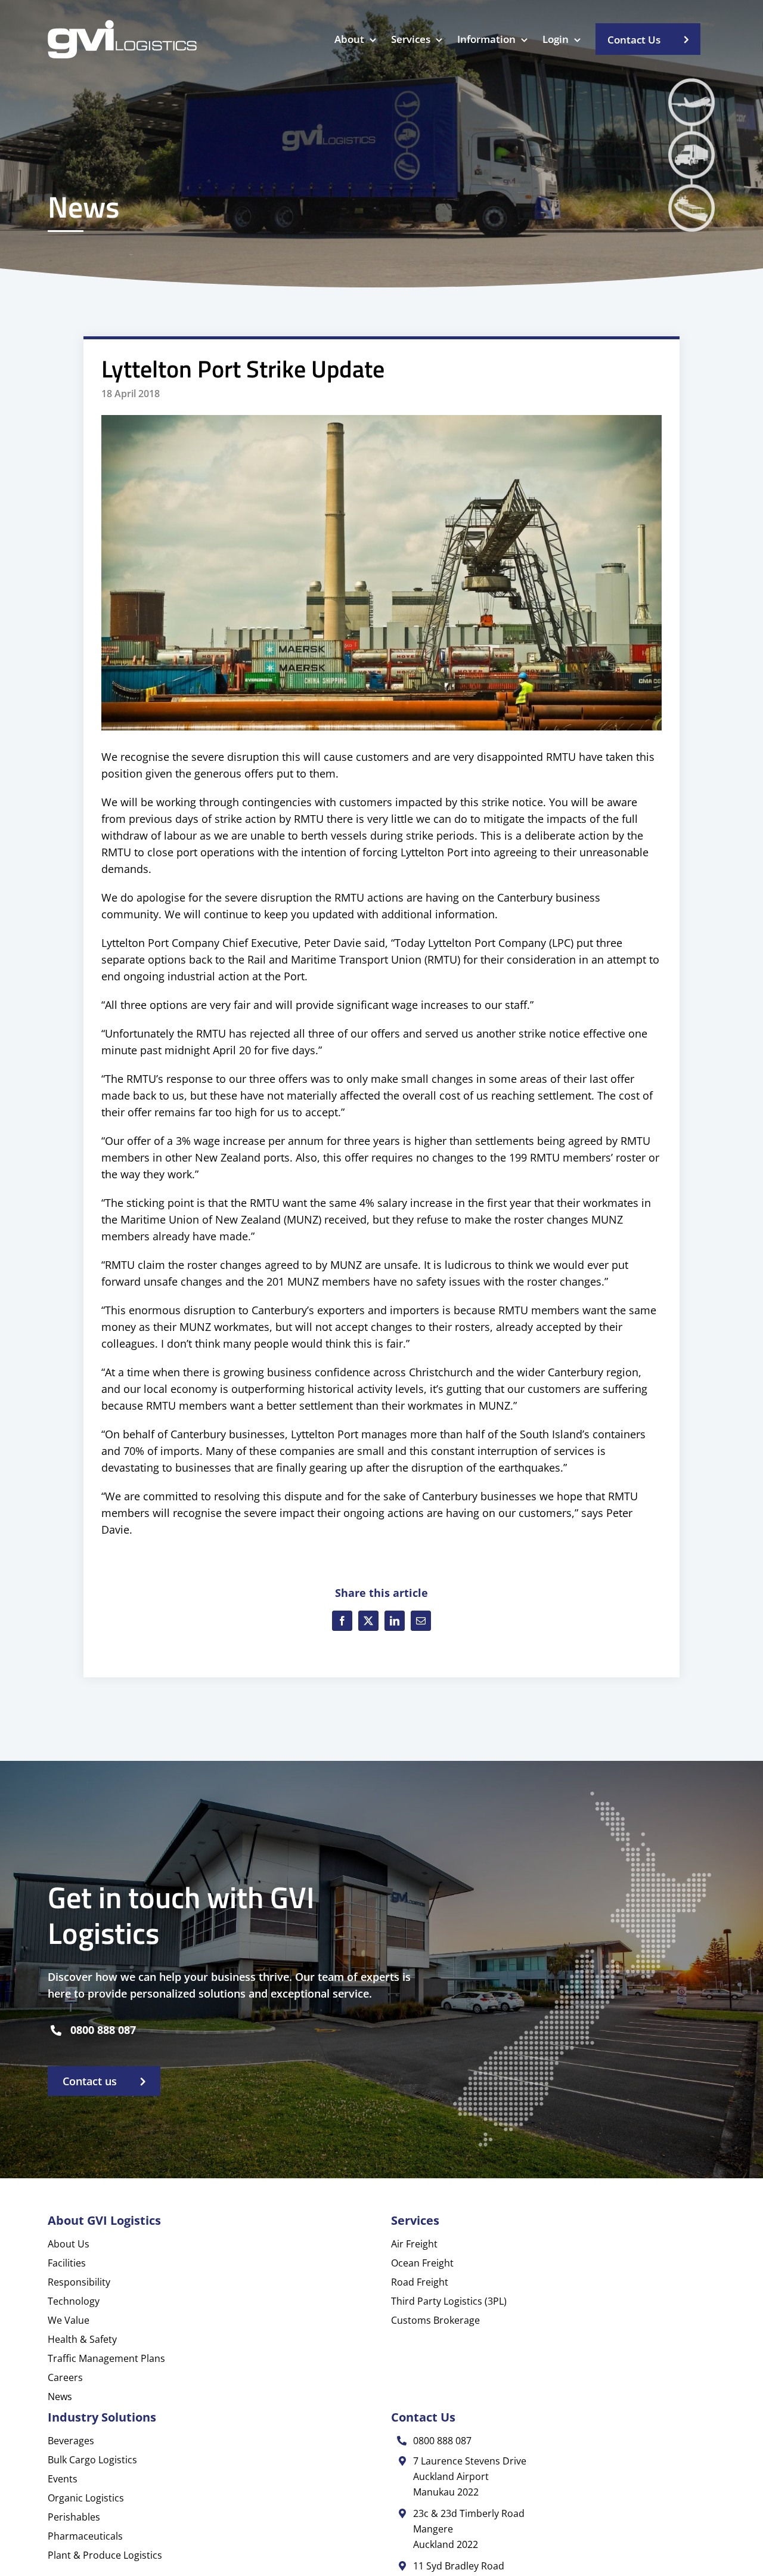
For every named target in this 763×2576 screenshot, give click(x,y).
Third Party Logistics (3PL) (449, 2301)
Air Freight (414, 2244)
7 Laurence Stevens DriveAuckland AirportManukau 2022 (470, 2476)
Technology (74, 2301)
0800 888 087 (103, 2030)
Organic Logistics (86, 2498)
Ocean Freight (422, 2263)
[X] (368, 1621)
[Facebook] (342, 1621)
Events (63, 2479)
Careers (65, 2377)
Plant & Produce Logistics (105, 2555)
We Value (69, 2320)
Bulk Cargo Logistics (92, 2460)
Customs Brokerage (435, 2320)
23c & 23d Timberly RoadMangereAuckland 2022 (469, 2529)
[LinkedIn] (395, 1621)
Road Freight (420, 2282)
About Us (69, 2244)
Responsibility (79, 2282)
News (60, 2397)
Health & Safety (82, 2339)
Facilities (67, 2263)
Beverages (71, 2441)
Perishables (74, 2517)
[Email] (421, 1621)
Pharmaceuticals (85, 2536)
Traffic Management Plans (106, 2358)
